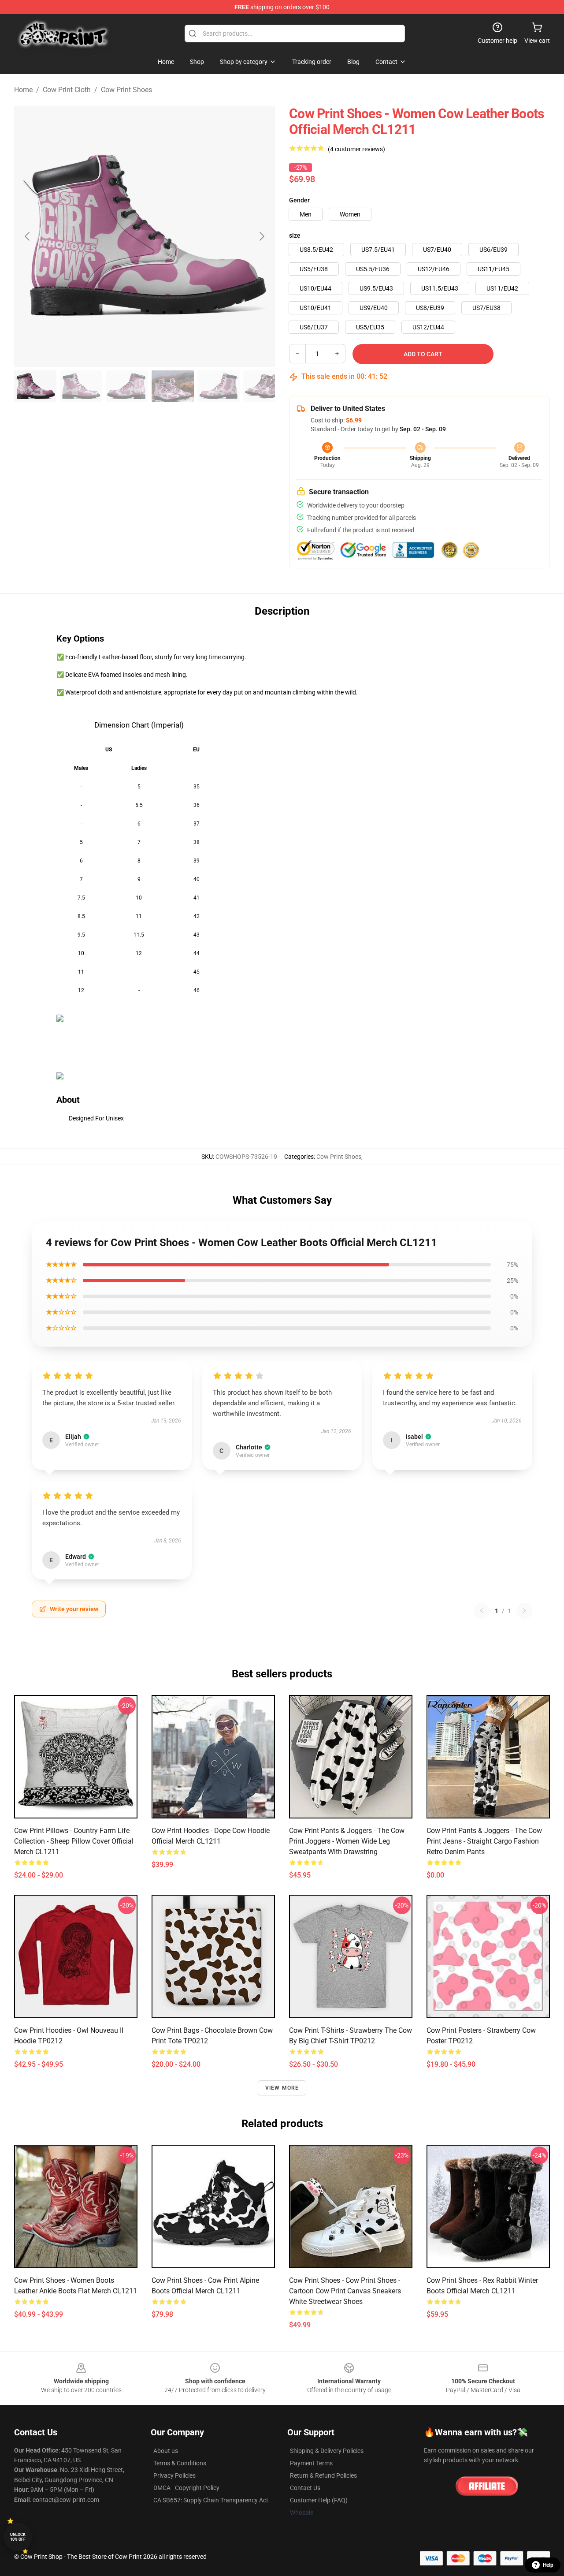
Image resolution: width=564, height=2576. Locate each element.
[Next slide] (261, 236)
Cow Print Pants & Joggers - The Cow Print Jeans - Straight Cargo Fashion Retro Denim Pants (484, 1841)
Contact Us (305, 2488)
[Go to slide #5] (219, 386)
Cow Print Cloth (67, 90)
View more (282, 2088)
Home (23, 90)
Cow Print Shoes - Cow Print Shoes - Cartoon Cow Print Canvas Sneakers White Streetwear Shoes (345, 2291)
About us (166, 2451)
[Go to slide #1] (35, 386)
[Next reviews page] (524, 1611)
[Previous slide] (28, 236)
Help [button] (548, 2565)
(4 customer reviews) (356, 149)
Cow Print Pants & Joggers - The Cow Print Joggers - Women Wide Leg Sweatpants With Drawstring (347, 1841)
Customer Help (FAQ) (319, 2500)
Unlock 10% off (18, 2537)
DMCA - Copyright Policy (186, 2488)
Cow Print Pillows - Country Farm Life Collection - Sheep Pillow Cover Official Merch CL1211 (74, 1841)
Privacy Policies (174, 2475)
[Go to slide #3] (127, 386)
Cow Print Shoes (126, 90)
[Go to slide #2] (81, 386)
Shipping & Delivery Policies (327, 2451)
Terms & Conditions (180, 2463)
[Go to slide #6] (264, 386)
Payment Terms (311, 2463)
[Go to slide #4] (173, 386)
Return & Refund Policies (323, 2475)
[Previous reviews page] (482, 1611)
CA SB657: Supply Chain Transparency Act (211, 2500)
